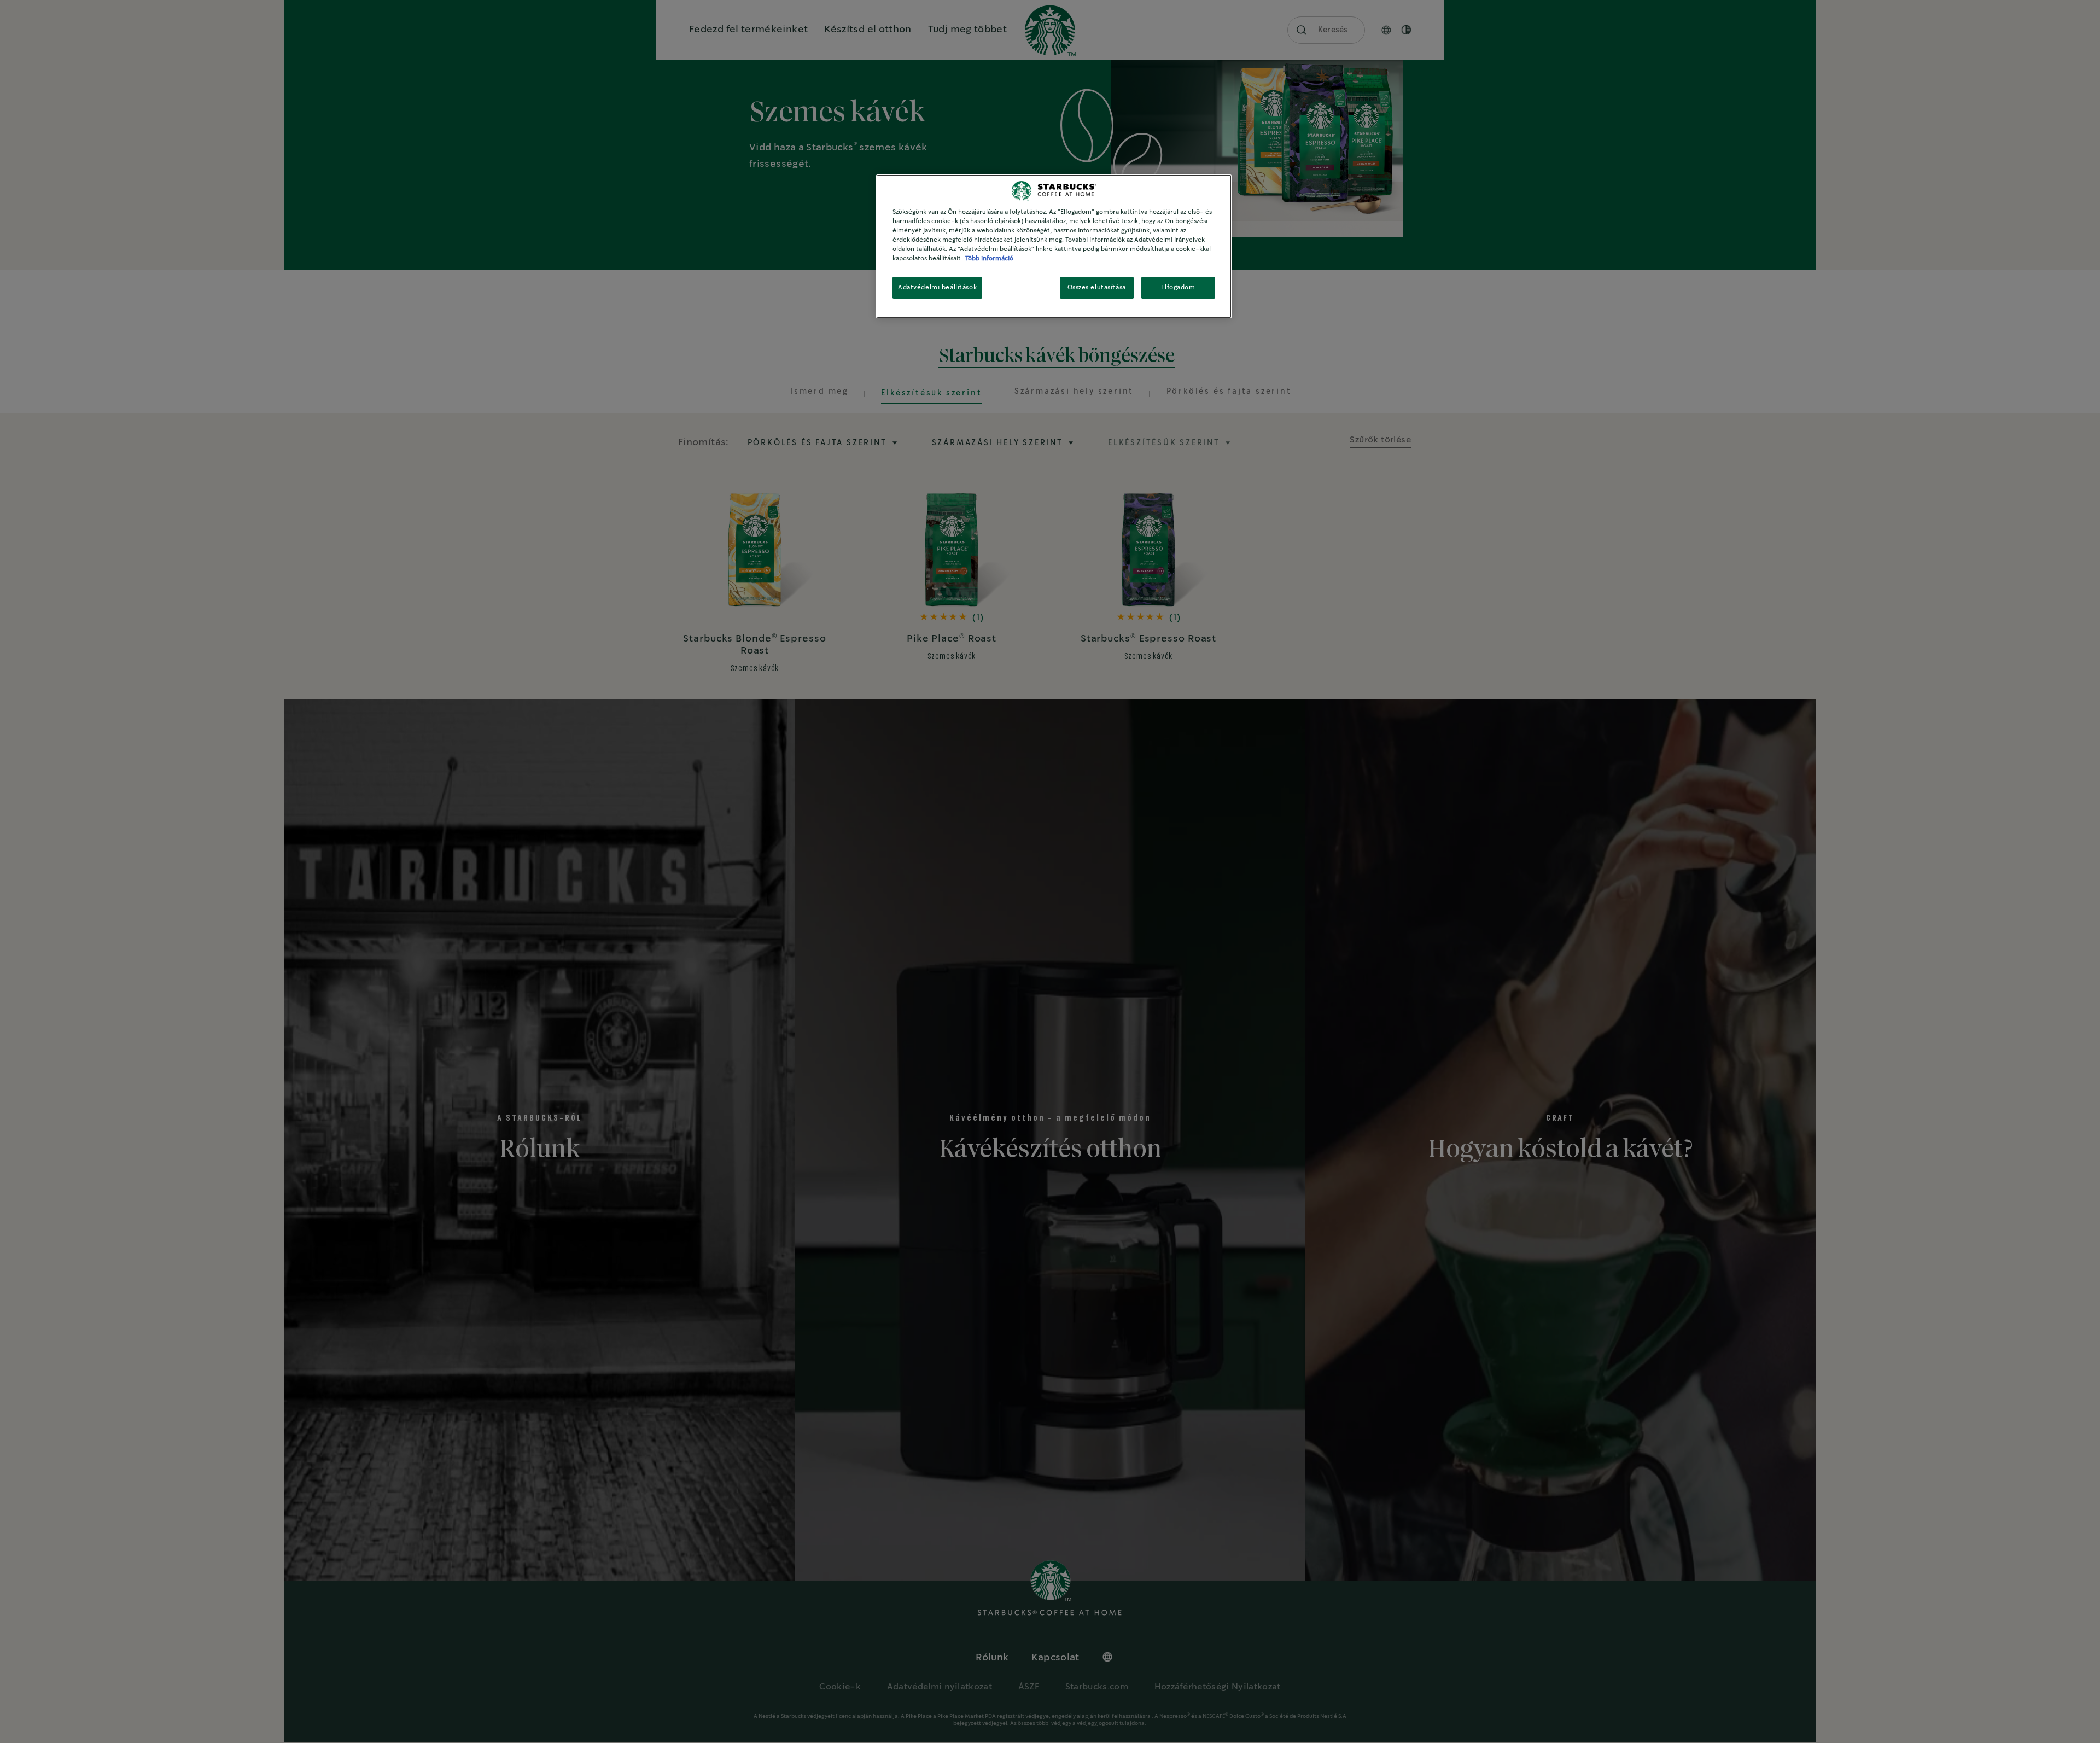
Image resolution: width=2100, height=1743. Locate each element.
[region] (1054, 246)
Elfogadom (1178, 287)
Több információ (989, 258)
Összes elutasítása (1097, 287)
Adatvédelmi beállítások (937, 287)
